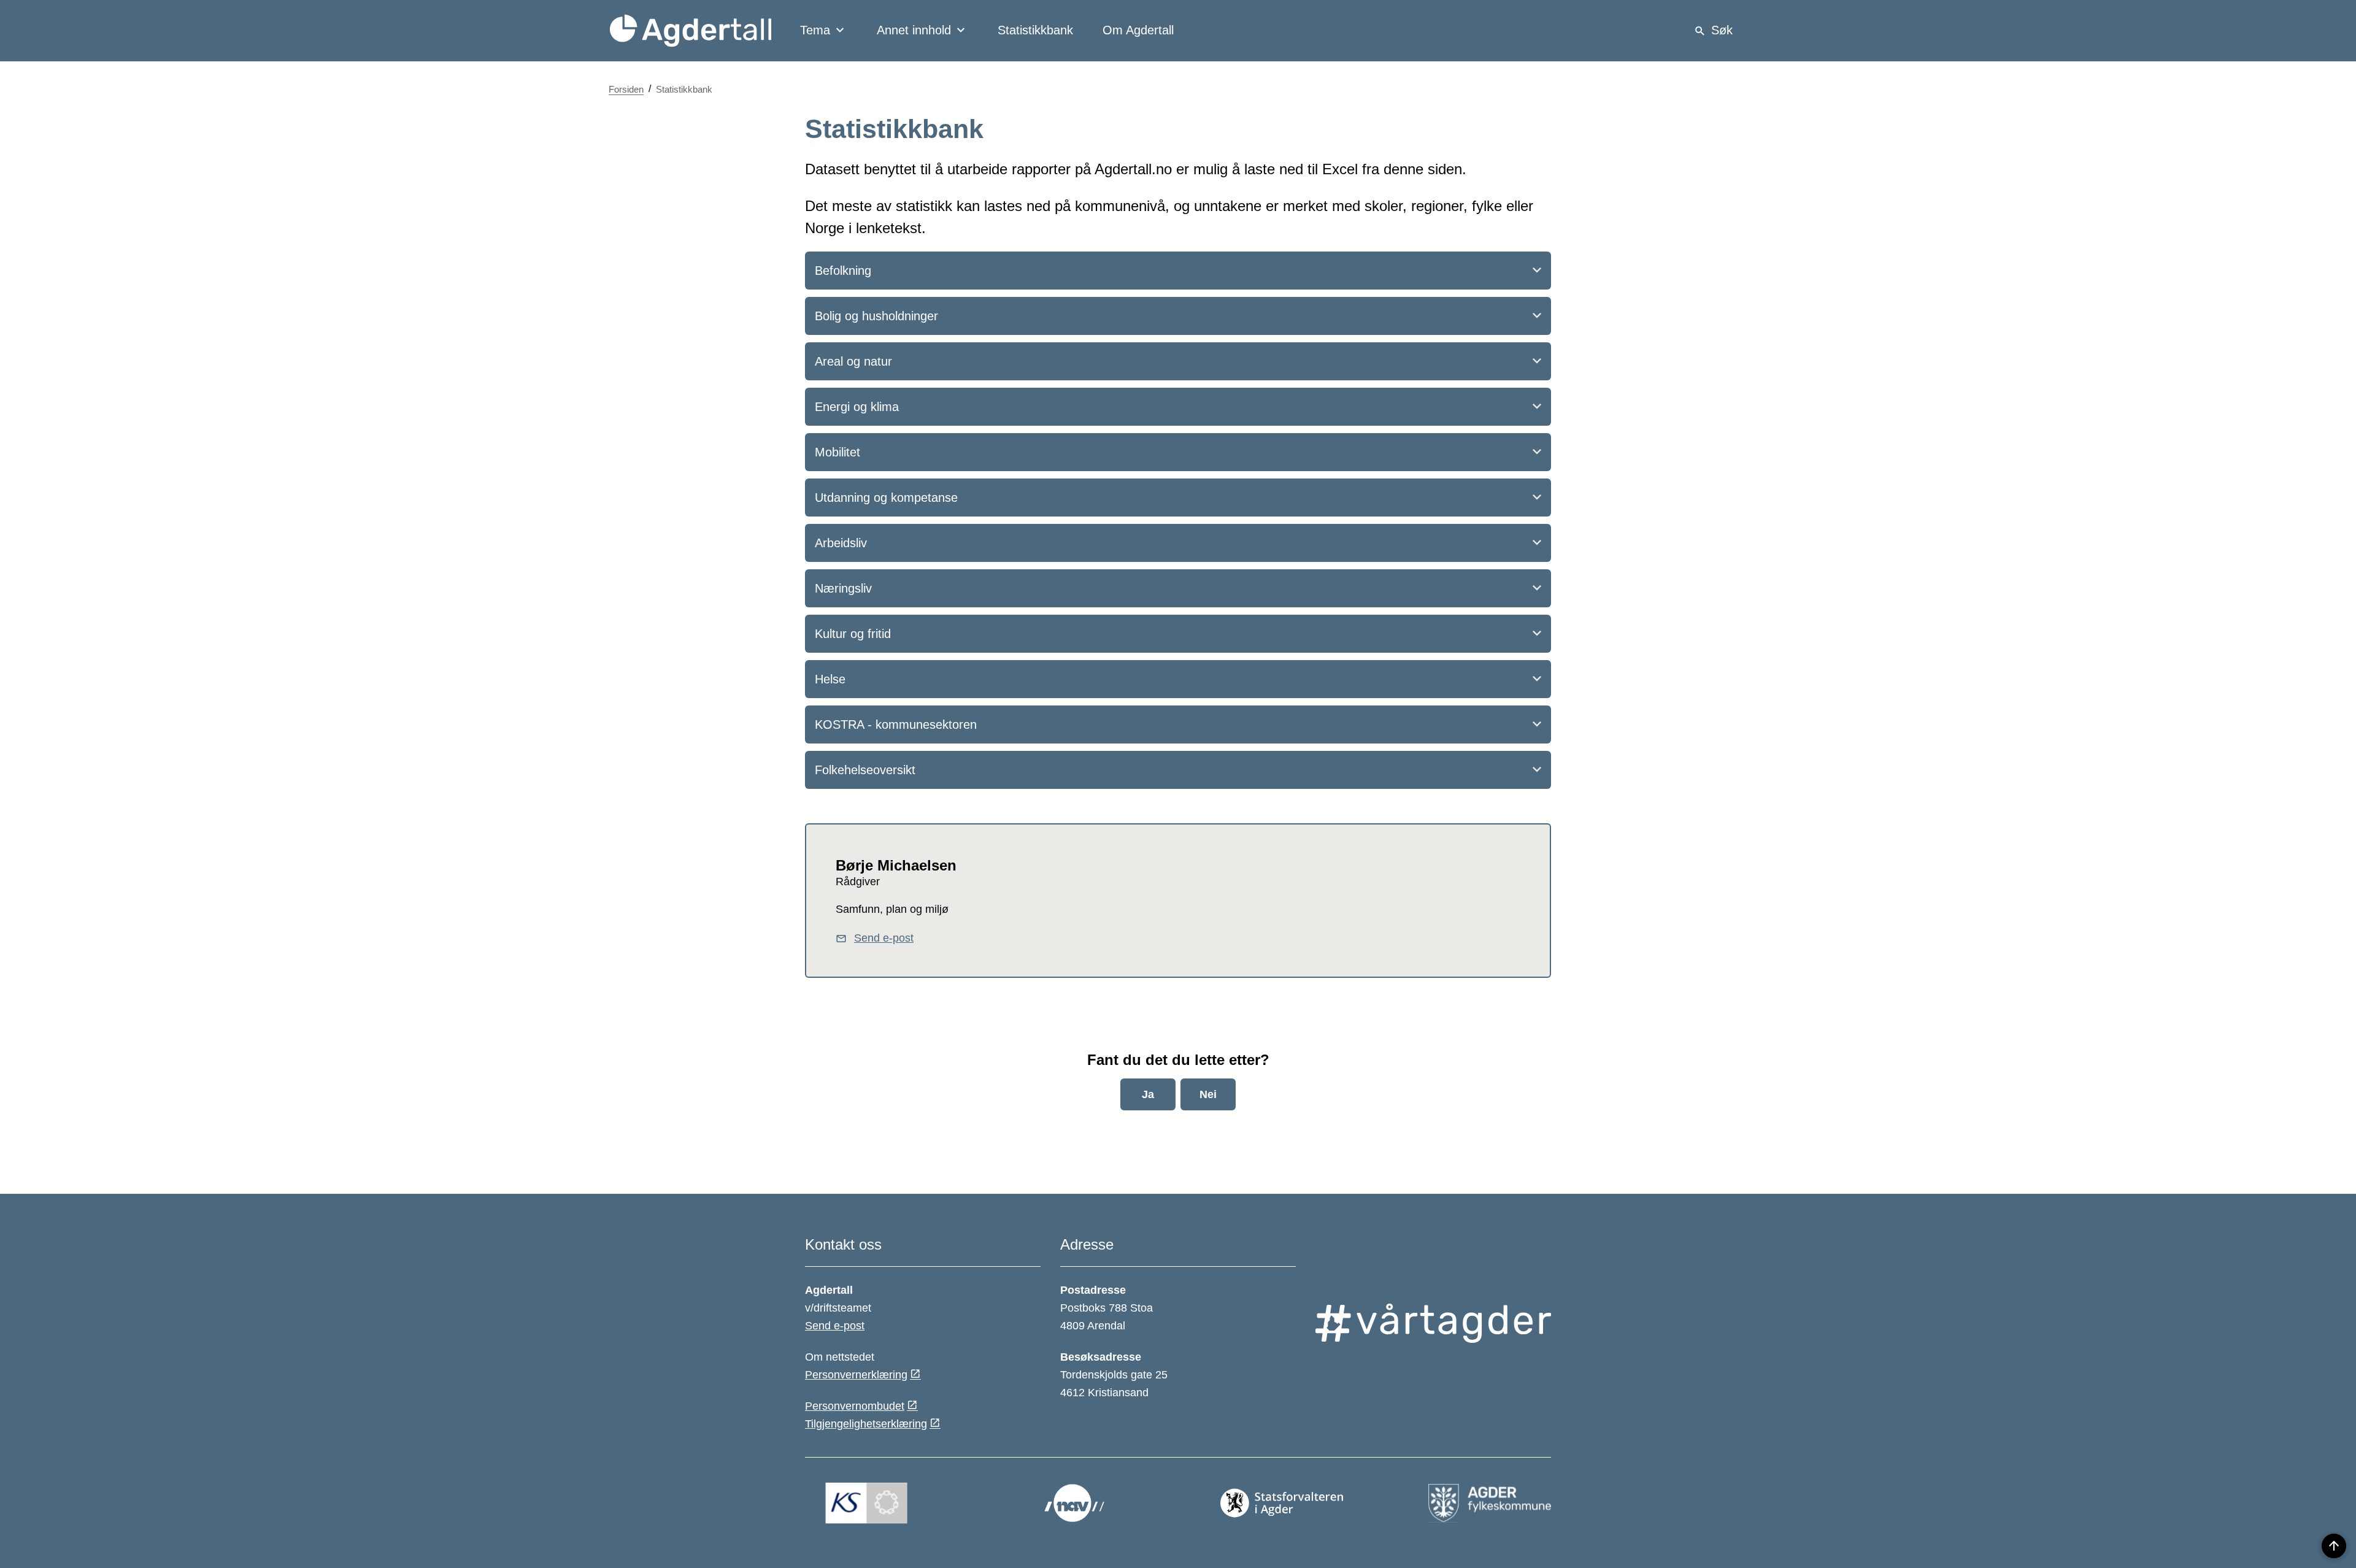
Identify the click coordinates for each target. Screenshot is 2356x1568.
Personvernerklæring (856, 1375)
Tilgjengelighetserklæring (866, 1424)
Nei (1208, 1094)
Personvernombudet (855, 1406)
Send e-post (835, 1326)
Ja (1148, 1094)
